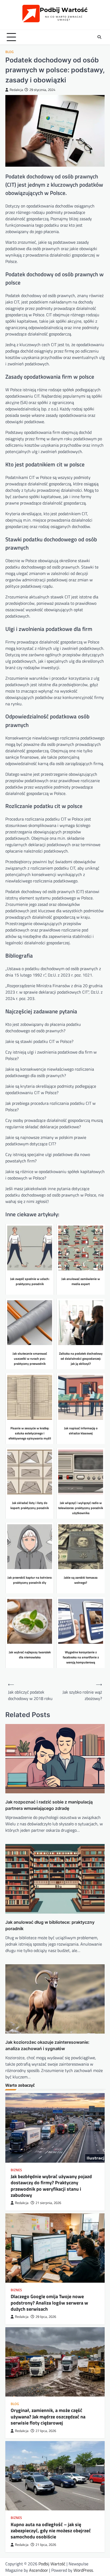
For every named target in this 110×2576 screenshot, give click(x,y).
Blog (9, 52)
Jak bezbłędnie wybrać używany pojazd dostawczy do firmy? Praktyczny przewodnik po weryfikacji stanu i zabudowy (51, 2186)
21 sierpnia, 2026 (48, 2203)
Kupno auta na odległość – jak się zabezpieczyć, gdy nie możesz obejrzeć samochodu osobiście (51, 2531)
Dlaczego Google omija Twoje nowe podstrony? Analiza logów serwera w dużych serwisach (49, 2303)
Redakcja (16, 90)
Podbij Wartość (52, 2564)
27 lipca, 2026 (46, 2431)
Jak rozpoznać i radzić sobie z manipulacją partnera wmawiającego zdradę (49, 1805)
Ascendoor (39, 2570)
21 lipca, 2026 (46, 2545)
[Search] (99, 37)
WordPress (83, 2570)
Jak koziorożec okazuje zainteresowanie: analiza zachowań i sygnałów (47, 2045)
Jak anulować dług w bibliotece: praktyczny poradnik (50, 1925)
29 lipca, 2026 (46, 2317)
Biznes (16, 2170)
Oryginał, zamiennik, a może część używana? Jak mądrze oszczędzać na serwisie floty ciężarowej (48, 2417)
